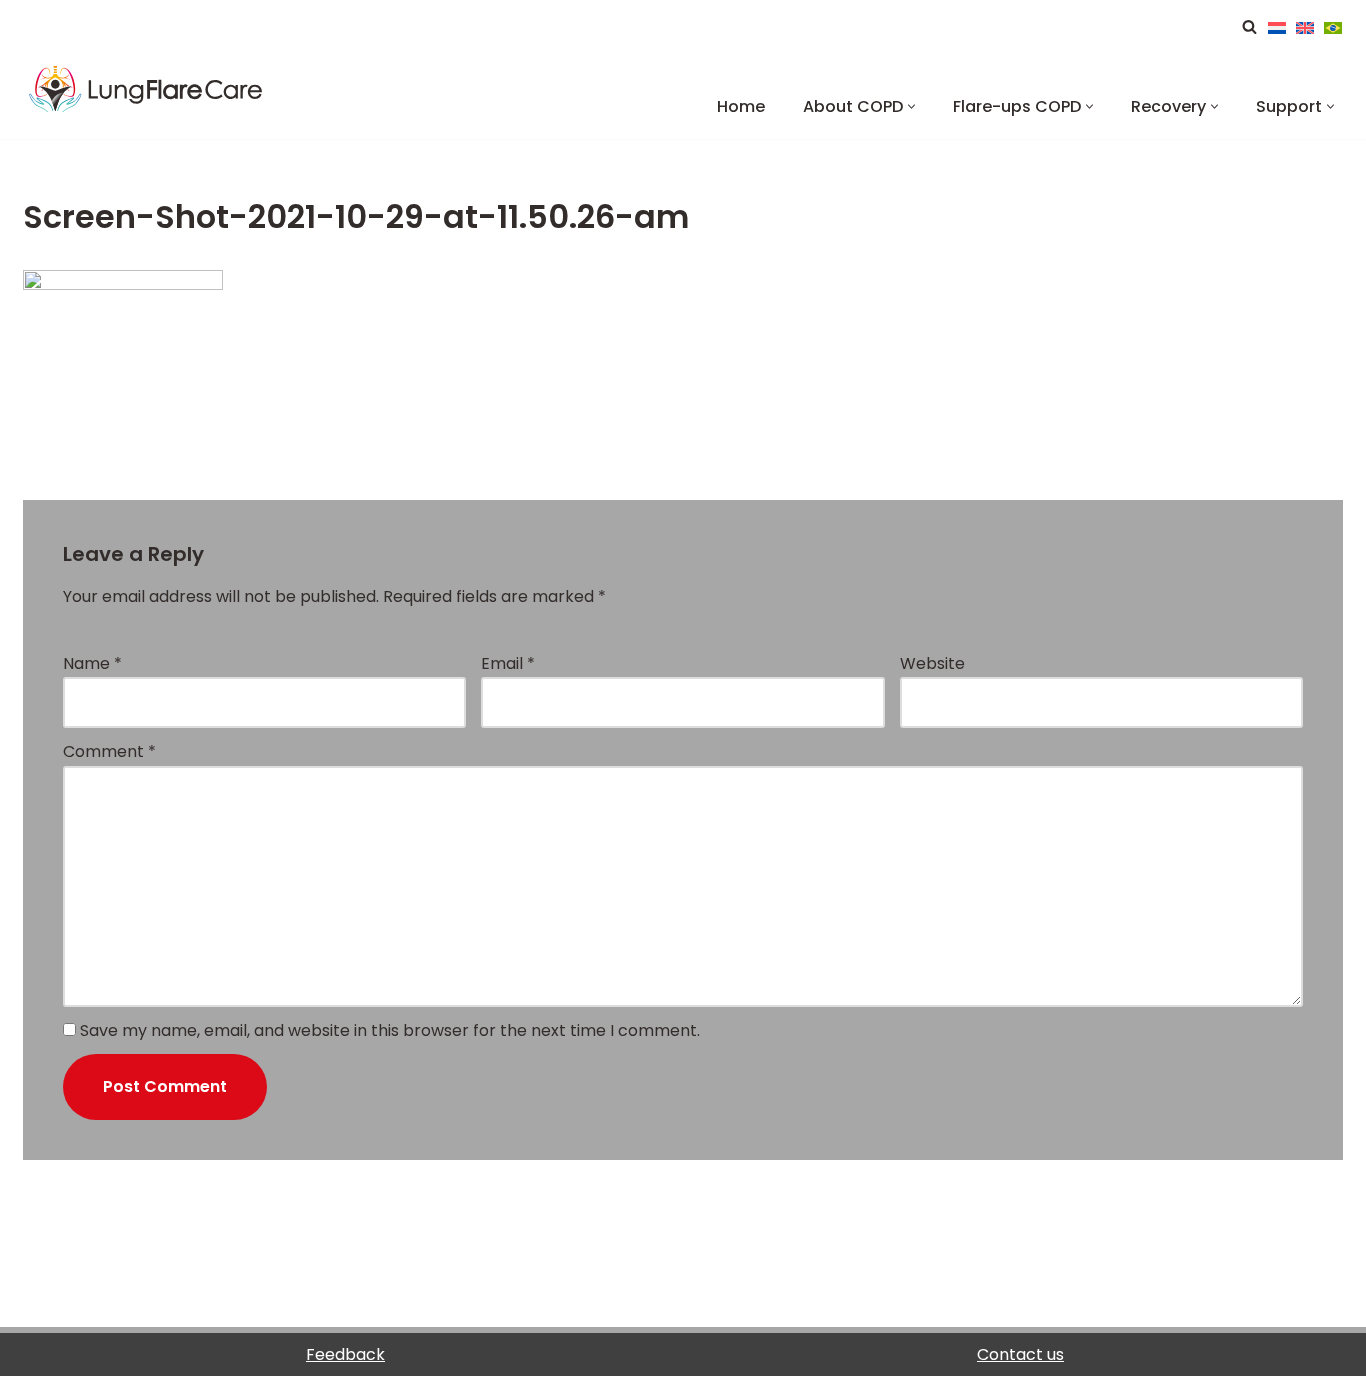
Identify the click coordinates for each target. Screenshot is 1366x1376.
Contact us (1020, 1354)
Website (932, 663)
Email (508, 663)
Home (741, 106)
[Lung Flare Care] (168, 92)
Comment (109, 751)
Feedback (345, 1354)
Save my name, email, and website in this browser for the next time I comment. (390, 1030)
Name (92, 663)
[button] (911, 106)
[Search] (1249, 26)
